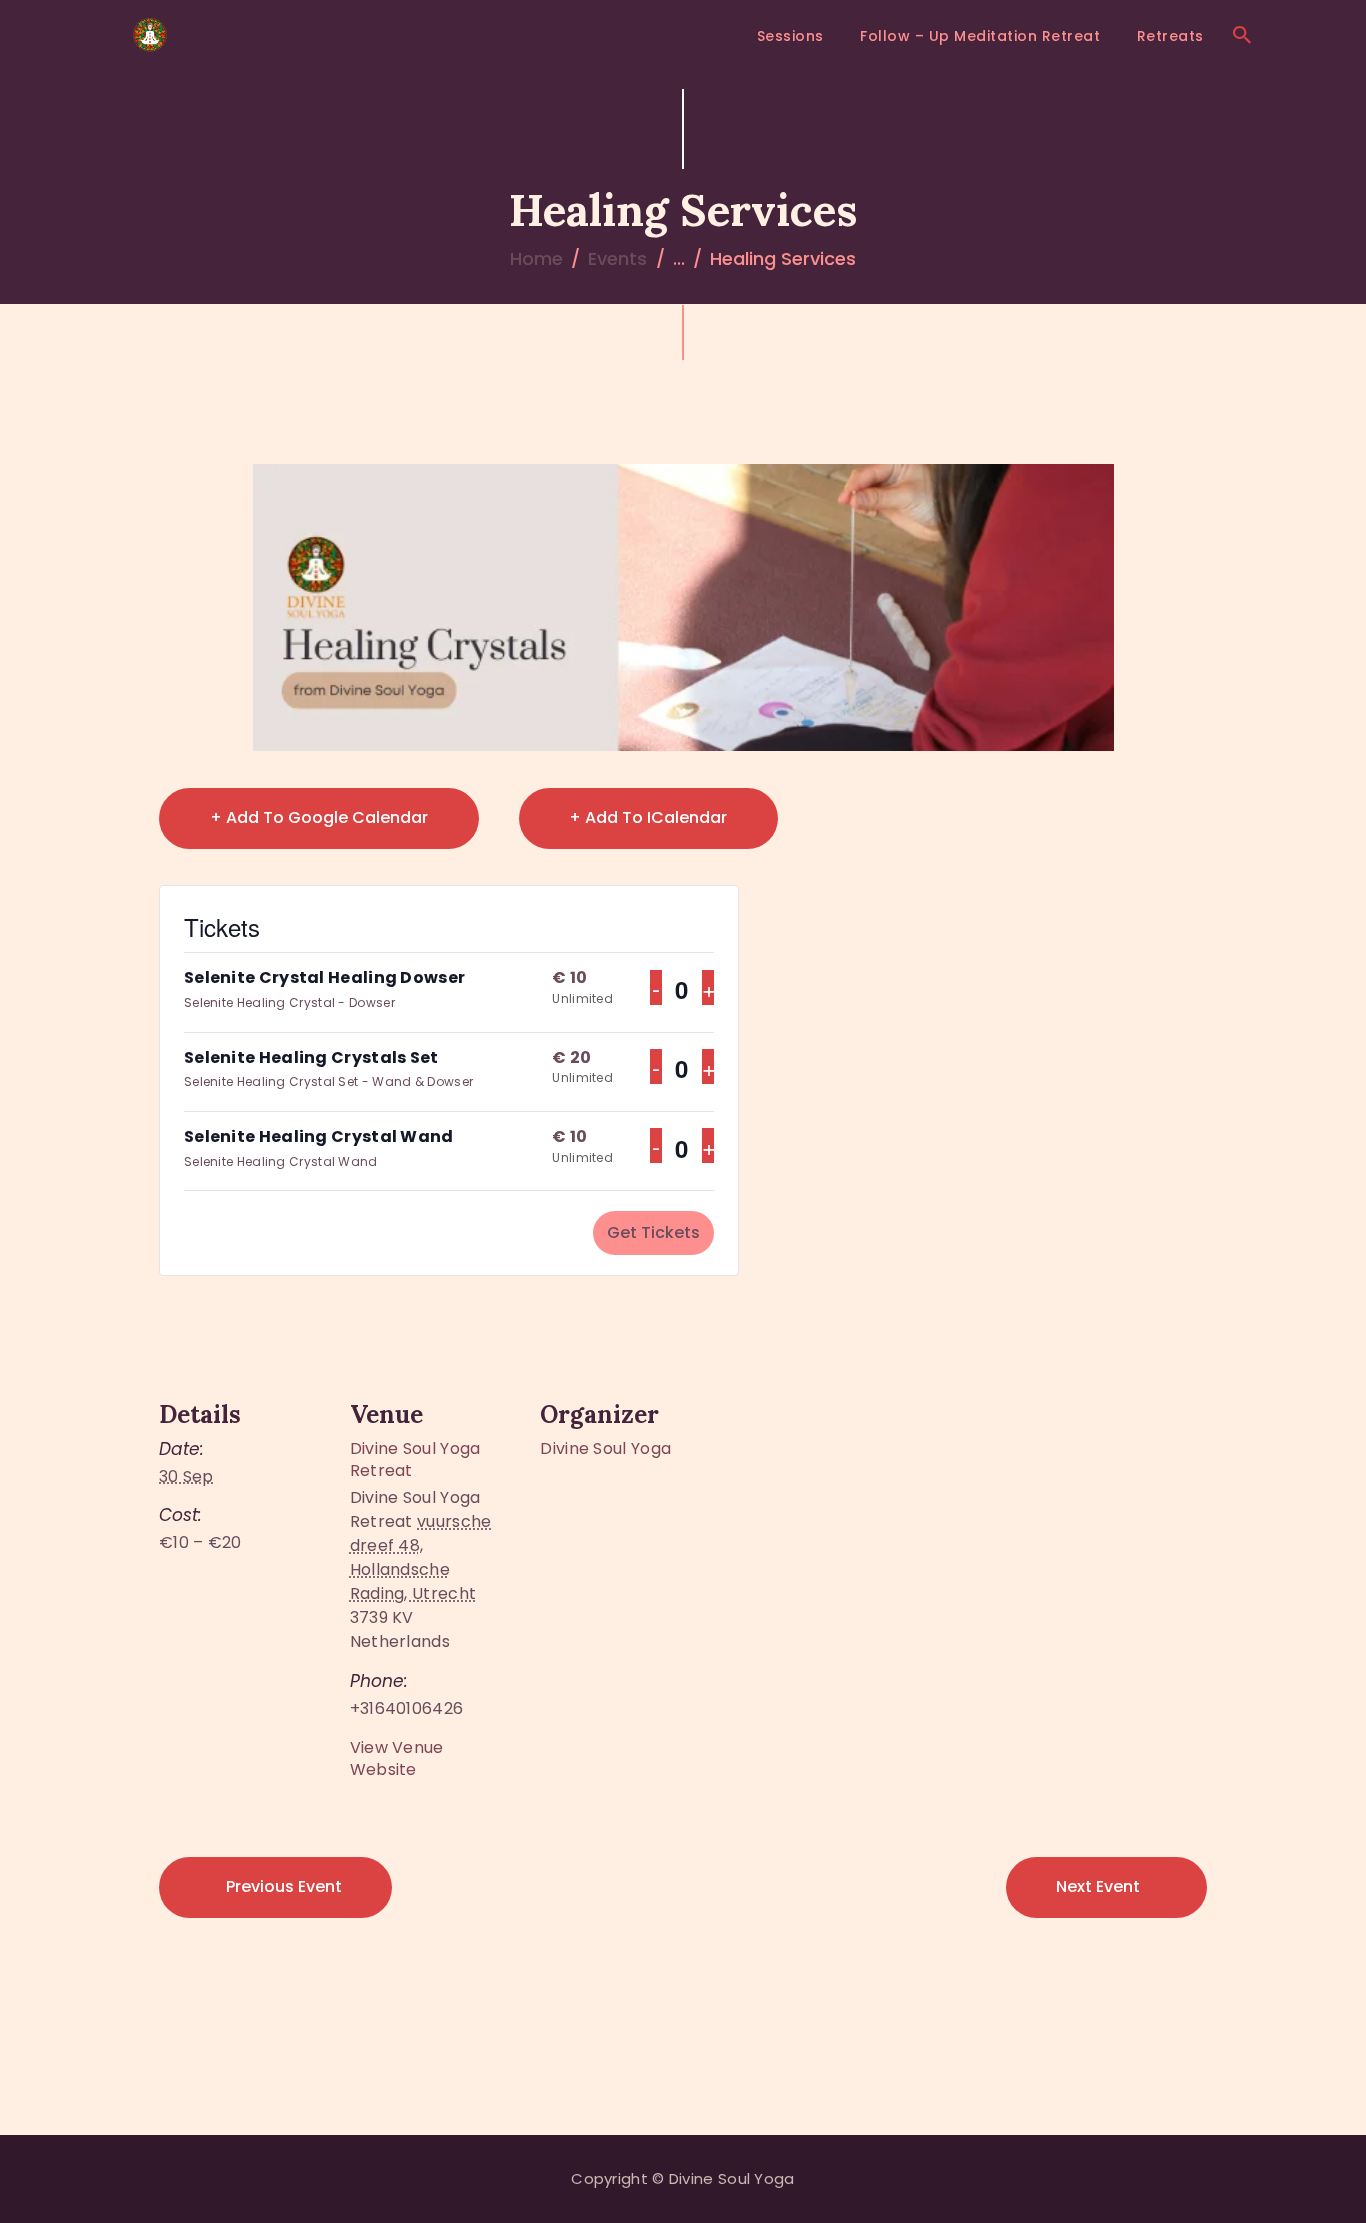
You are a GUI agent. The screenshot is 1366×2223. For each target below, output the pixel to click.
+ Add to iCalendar (648, 817)
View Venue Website (397, 1758)
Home (536, 258)
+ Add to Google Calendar (319, 817)
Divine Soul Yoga (605, 1448)
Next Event (1098, 1886)
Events (617, 258)
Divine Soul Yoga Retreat (415, 1459)
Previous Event (284, 1886)
